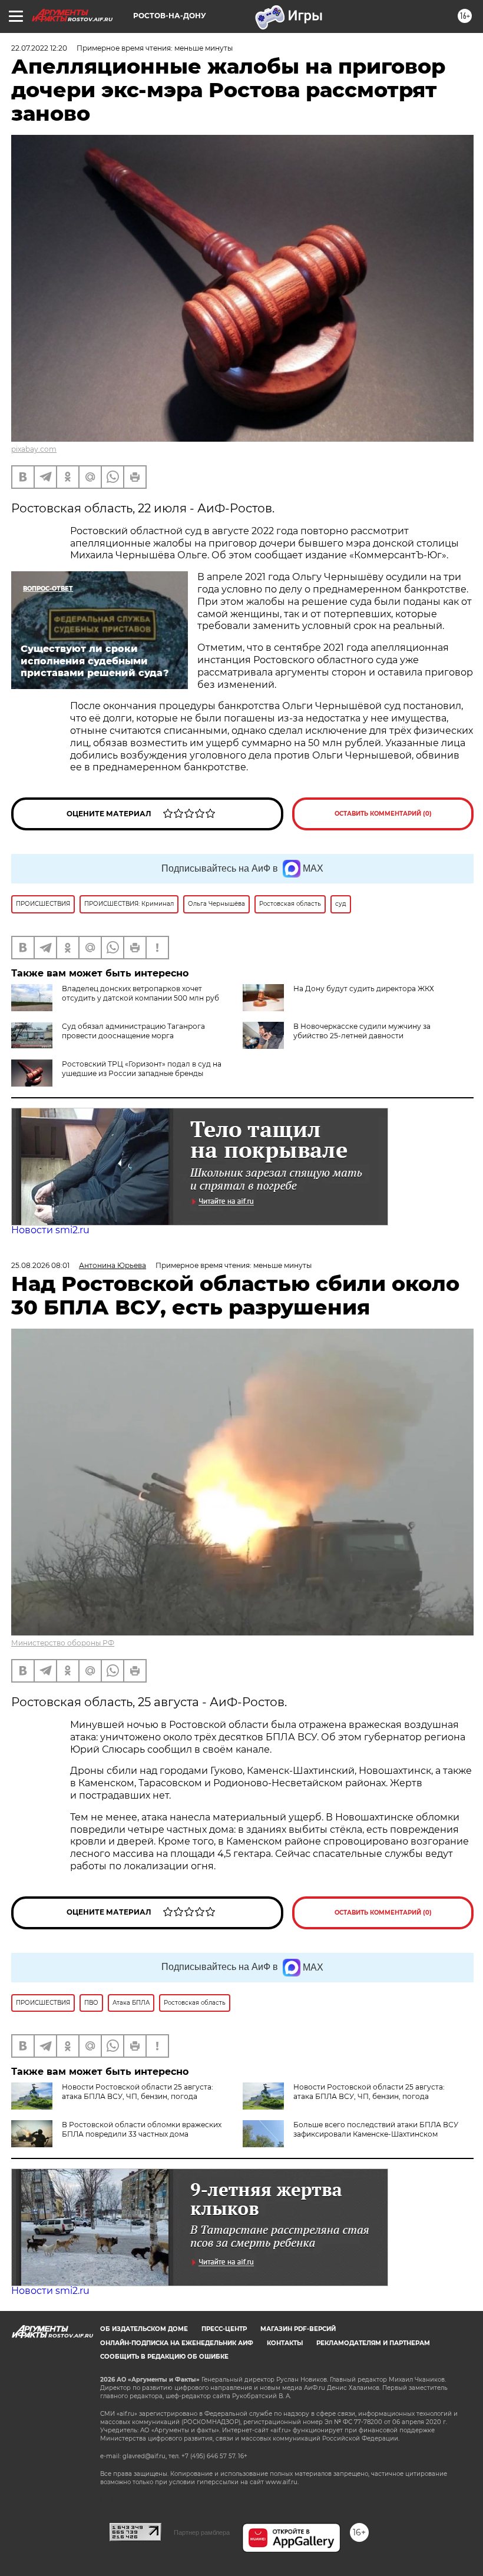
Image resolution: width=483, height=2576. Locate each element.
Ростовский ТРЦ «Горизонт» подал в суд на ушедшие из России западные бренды (142, 1069)
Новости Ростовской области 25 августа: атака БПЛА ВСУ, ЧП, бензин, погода (138, 2092)
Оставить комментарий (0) (383, 814)
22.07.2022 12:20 (39, 48)
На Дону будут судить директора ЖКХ (364, 989)
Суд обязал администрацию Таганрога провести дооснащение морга (133, 1031)
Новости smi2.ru (50, 1230)
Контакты (285, 2343)
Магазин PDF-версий (298, 2329)
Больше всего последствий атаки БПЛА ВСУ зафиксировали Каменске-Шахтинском (376, 2129)
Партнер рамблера (202, 2532)
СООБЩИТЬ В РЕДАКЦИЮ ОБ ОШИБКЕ (164, 2357)
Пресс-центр (224, 2329)
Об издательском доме (144, 2329)
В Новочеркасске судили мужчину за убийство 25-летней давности (362, 1031)
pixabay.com (34, 449)
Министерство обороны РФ (63, 1643)
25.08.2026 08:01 (40, 1265)
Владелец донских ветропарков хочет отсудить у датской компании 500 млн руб (140, 993)
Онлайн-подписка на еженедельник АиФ (177, 2343)
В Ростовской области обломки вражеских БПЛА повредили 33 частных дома (142, 2129)
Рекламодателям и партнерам (373, 2343)
